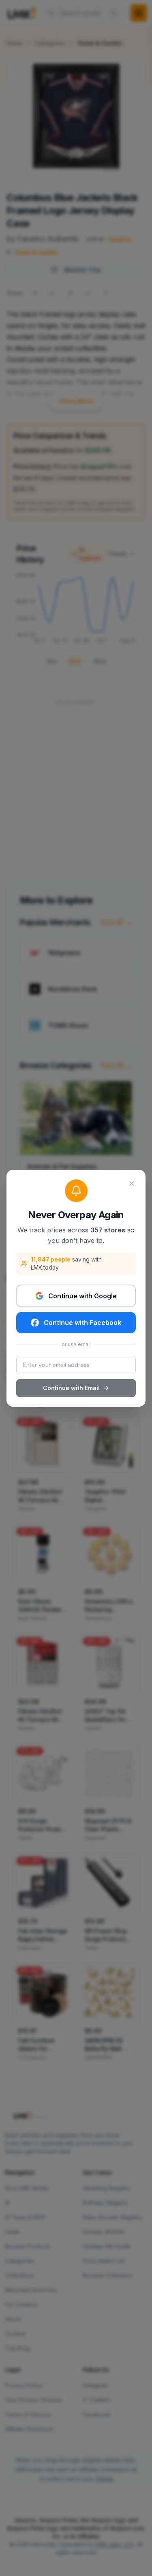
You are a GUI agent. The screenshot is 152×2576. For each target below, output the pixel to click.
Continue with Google (82, 1296)
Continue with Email (71, 1388)
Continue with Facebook (82, 1323)
